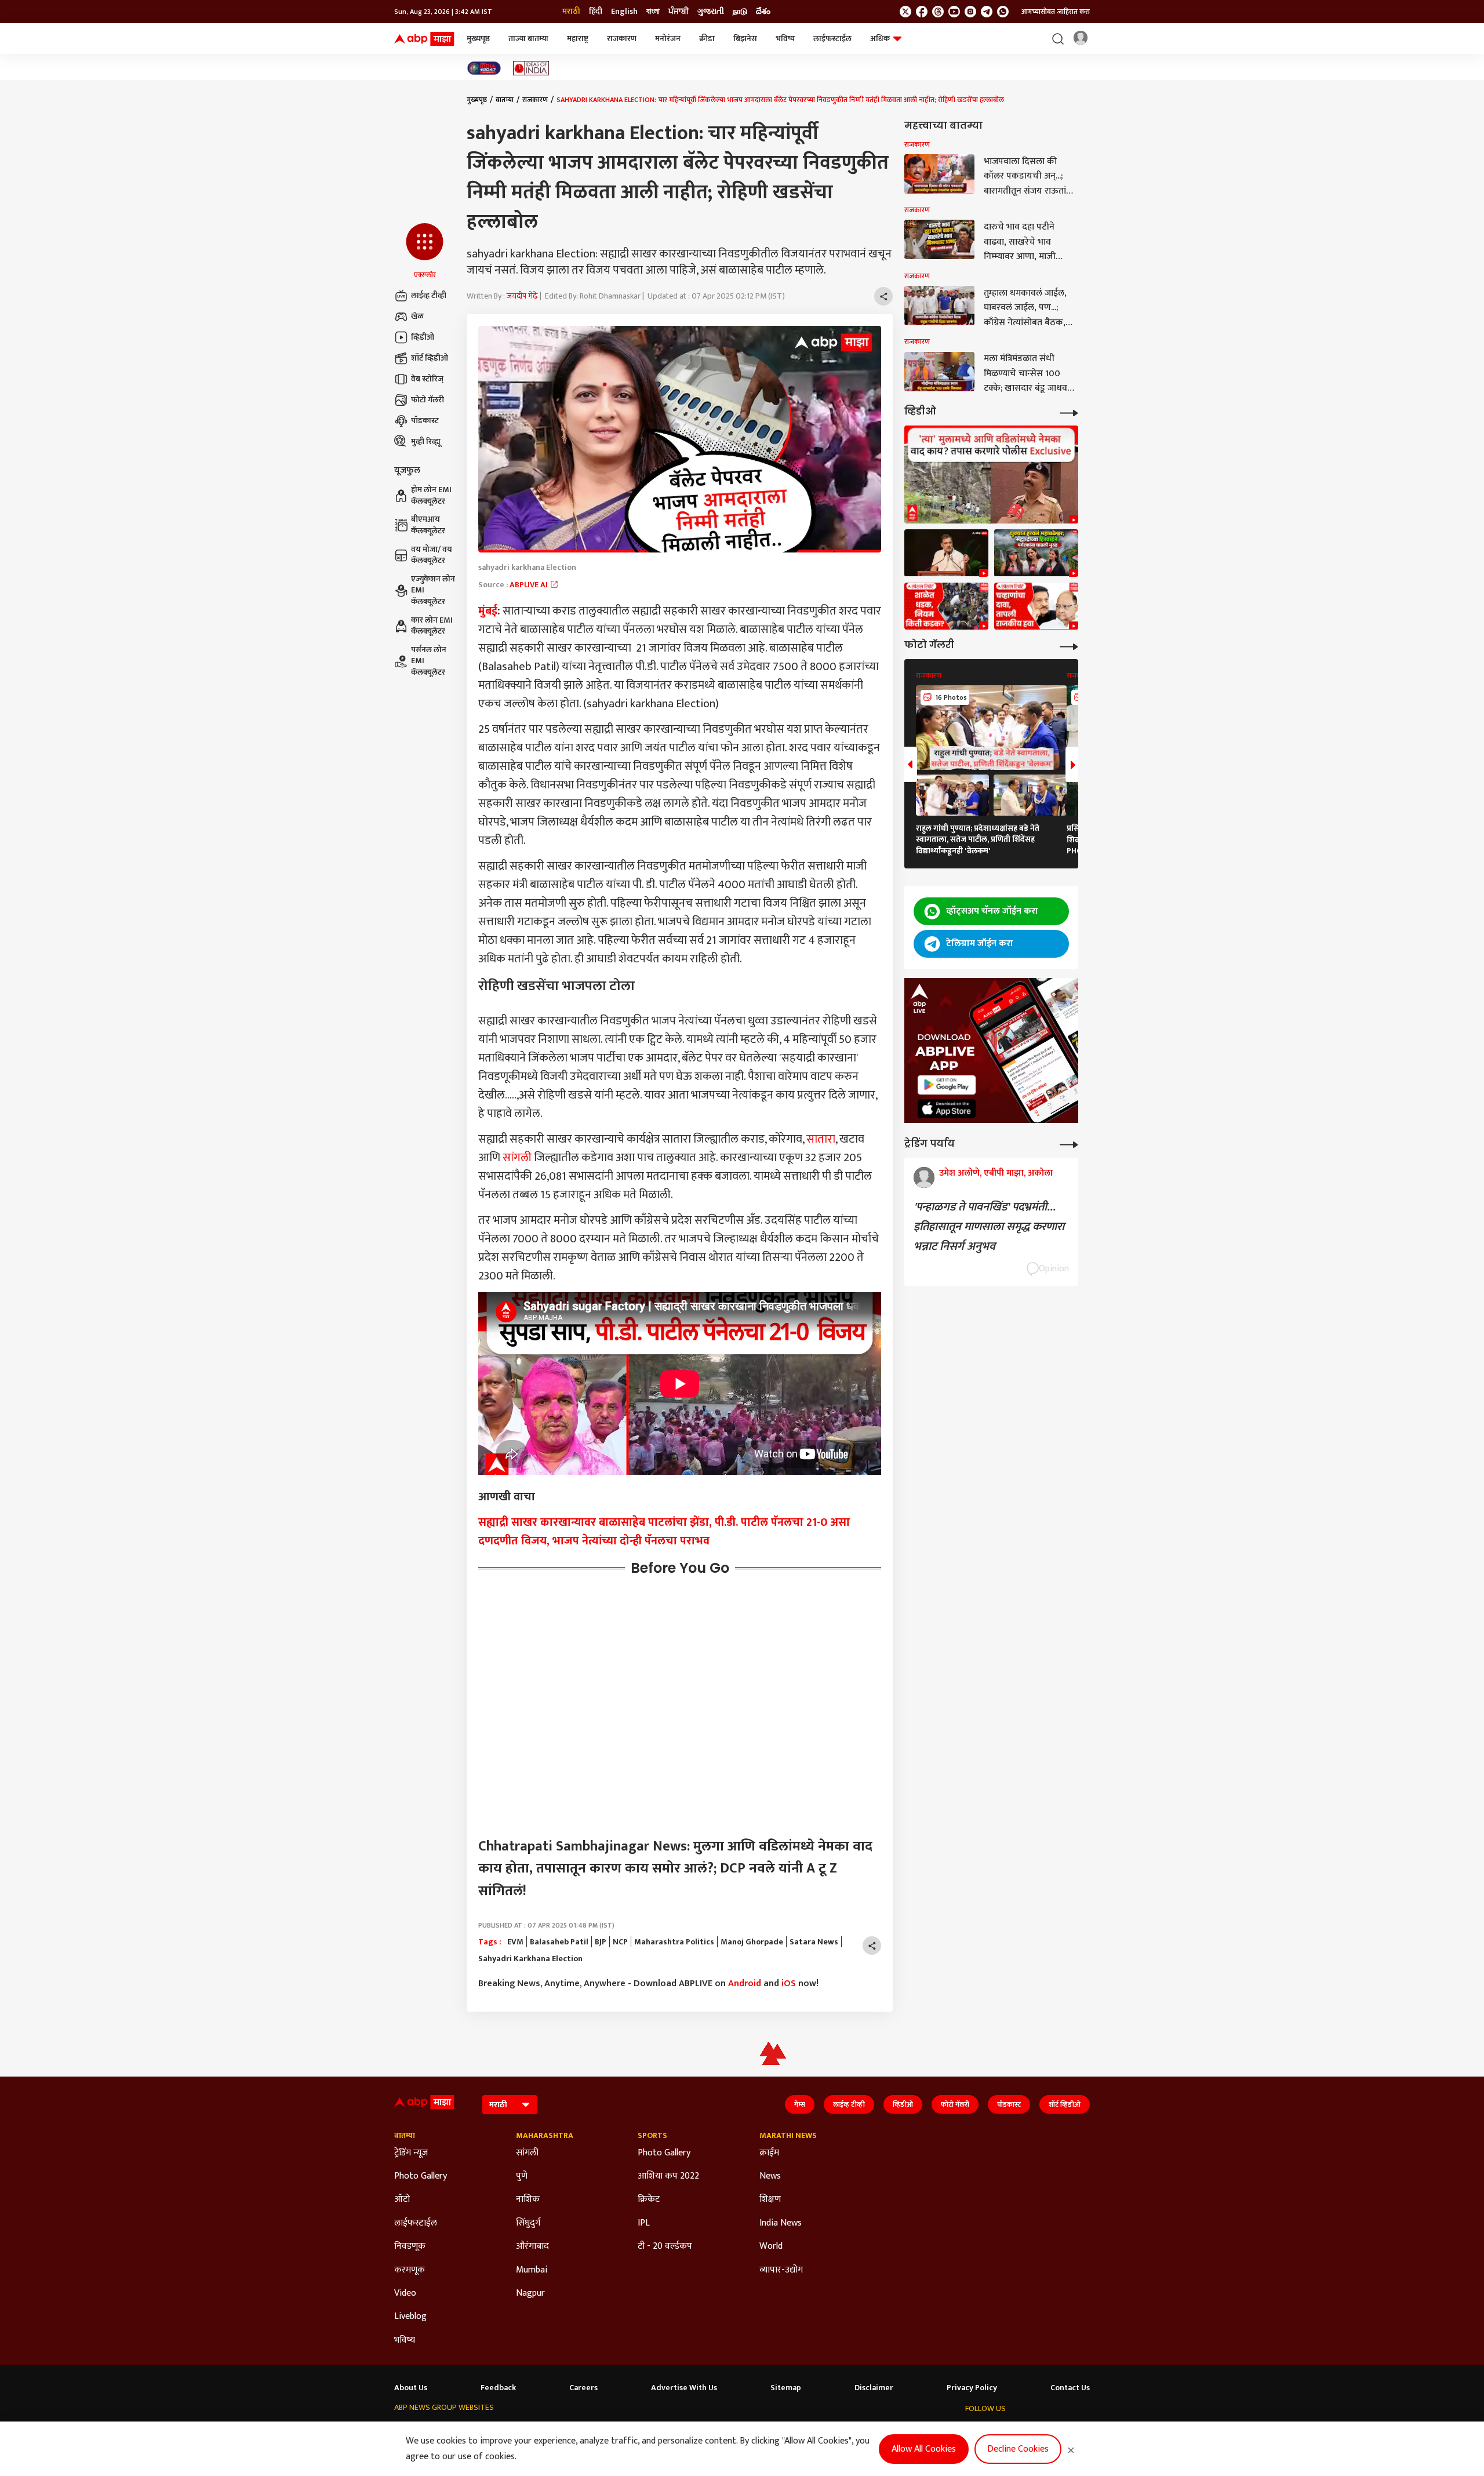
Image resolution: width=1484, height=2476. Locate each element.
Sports (652, 2136)
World (771, 2246)
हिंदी (596, 12)
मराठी (571, 12)
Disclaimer (874, 2388)
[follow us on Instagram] (970, 12)
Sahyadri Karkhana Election (530, 1959)
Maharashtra (545, 2136)
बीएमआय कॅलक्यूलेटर (428, 526)
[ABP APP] (947, 1085)
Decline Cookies (1018, 2449)
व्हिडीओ (423, 337)
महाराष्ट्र (578, 39)
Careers (583, 2388)
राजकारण (622, 39)
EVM (515, 1942)
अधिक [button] (880, 39)
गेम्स (800, 2104)
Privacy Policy (972, 2388)
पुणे (522, 2176)
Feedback (498, 2388)
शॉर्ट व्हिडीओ (430, 358)
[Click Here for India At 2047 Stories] (484, 68)
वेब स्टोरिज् (427, 379)
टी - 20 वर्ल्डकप (665, 2246)
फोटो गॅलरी (428, 400)
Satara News (814, 1942)
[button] (425, 252)
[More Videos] (1069, 412)
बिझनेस (745, 39)
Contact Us (1070, 2388)
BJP (601, 1942)
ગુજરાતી (711, 12)
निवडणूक (410, 2246)
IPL (644, 2223)
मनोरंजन (668, 39)
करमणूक (410, 2270)
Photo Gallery (421, 2176)
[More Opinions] (1069, 1144)
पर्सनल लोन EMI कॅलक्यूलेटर (429, 661)
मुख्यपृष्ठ (478, 39)
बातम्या (505, 100)
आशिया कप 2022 (668, 2176)
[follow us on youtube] (954, 12)
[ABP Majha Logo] (424, 39)
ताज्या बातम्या (528, 39)
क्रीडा (707, 39)
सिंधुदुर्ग (528, 2223)
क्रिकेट (649, 2199)
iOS (789, 1984)
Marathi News (788, 2136)
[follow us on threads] (938, 12)
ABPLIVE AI (530, 585)
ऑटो (402, 2199)
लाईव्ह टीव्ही (429, 295)
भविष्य (785, 39)
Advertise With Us (684, 2388)
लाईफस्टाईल (832, 39)
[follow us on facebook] (922, 12)
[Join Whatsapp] (1003, 12)
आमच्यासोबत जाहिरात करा (1056, 12)
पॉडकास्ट (425, 421)
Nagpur (530, 2293)
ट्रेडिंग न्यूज (411, 2153)
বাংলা (653, 12)
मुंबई (488, 611)
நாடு (740, 12)
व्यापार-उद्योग (781, 2270)
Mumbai (532, 2270)
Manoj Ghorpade (752, 1942)
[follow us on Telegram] (987, 12)
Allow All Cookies (924, 2449)
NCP (620, 1942)
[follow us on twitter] (905, 12)
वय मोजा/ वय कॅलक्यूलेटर (432, 555)
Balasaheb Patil (559, 1942)
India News (781, 2223)
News (770, 2176)
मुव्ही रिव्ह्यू (426, 441)
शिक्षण (770, 2199)
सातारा (821, 1139)
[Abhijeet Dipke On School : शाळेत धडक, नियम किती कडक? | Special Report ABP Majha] (946, 606)
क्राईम (769, 2153)
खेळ (417, 316)
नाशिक (528, 2199)
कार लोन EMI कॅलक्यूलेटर (432, 626)
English (624, 12)
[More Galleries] (1069, 646)
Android (745, 1984)
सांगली (517, 1158)
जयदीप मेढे (522, 296)
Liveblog (410, 2317)
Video (405, 2293)
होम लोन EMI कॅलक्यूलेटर (431, 496)
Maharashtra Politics (674, 1942)
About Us (411, 2388)
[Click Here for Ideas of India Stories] (531, 68)
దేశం (763, 12)
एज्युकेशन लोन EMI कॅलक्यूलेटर (433, 590)
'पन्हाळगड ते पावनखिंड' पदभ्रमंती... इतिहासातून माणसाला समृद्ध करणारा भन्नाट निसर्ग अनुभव (989, 1227)
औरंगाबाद (532, 2246)
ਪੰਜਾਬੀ (679, 12)
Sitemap (786, 2388)
